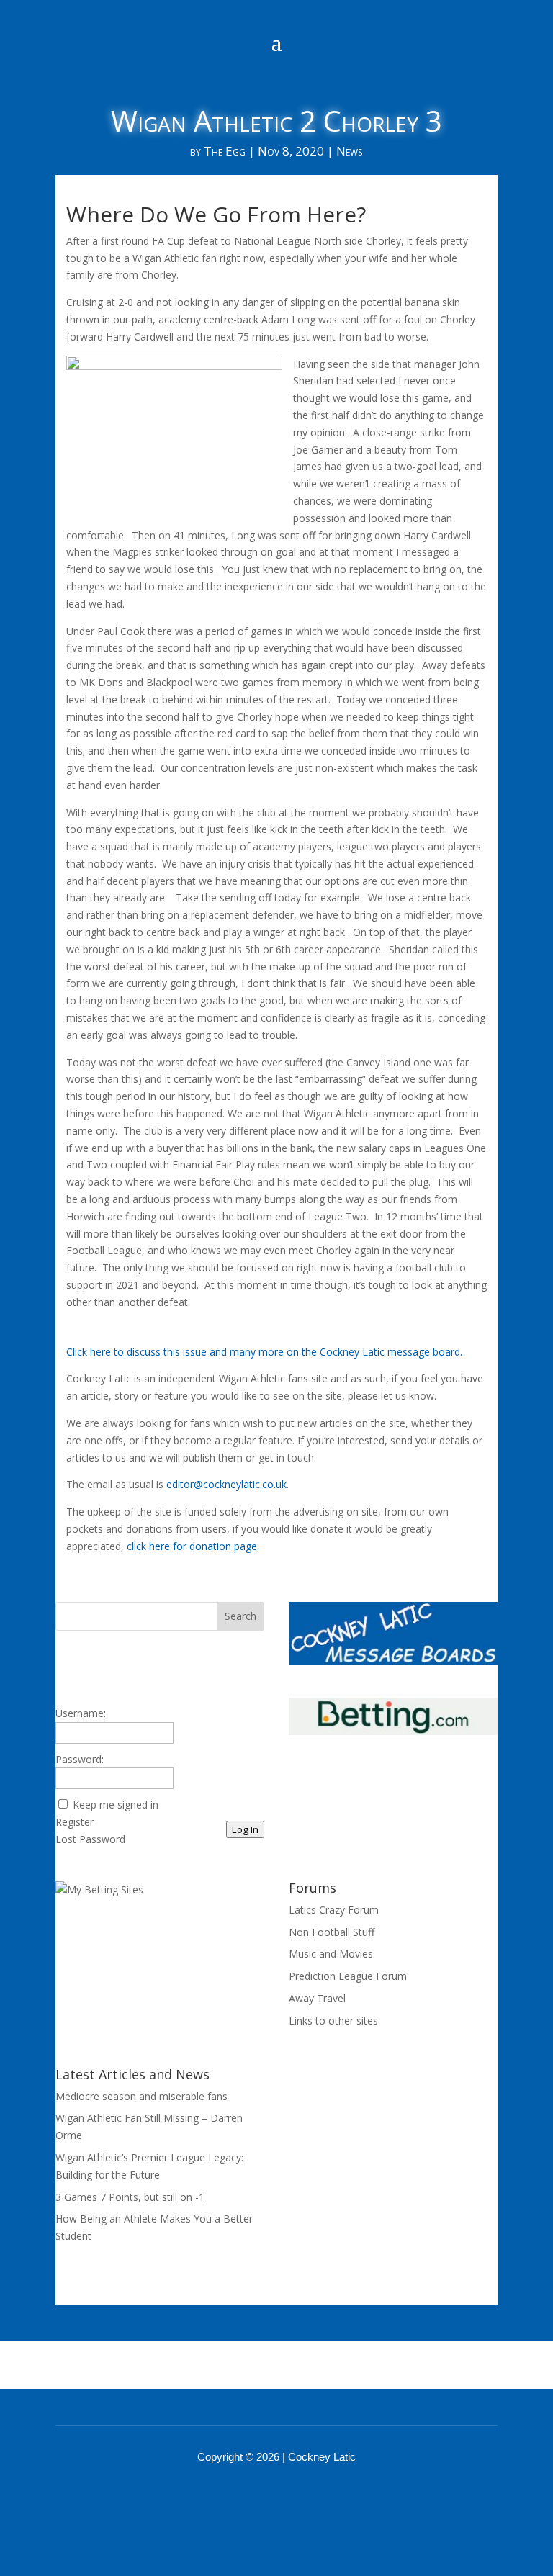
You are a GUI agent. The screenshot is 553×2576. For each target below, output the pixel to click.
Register (75, 1822)
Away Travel (317, 1998)
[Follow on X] (295, 2497)
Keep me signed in (116, 1805)
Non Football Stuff (332, 1932)
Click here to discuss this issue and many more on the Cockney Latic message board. (264, 1352)
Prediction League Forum (348, 1976)
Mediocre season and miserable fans (141, 2096)
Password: (80, 1759)
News (349, 151)
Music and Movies (331, 1954)
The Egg (225, 151)
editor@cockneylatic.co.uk (226, 1484)
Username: (81, 1713)
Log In (245, 1829)
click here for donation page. (193, 1546)
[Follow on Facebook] (258, 2497)
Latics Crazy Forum (334, 1910)
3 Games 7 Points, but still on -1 (130, 2197)
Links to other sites (333, 2021)
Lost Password (90, 1839)
